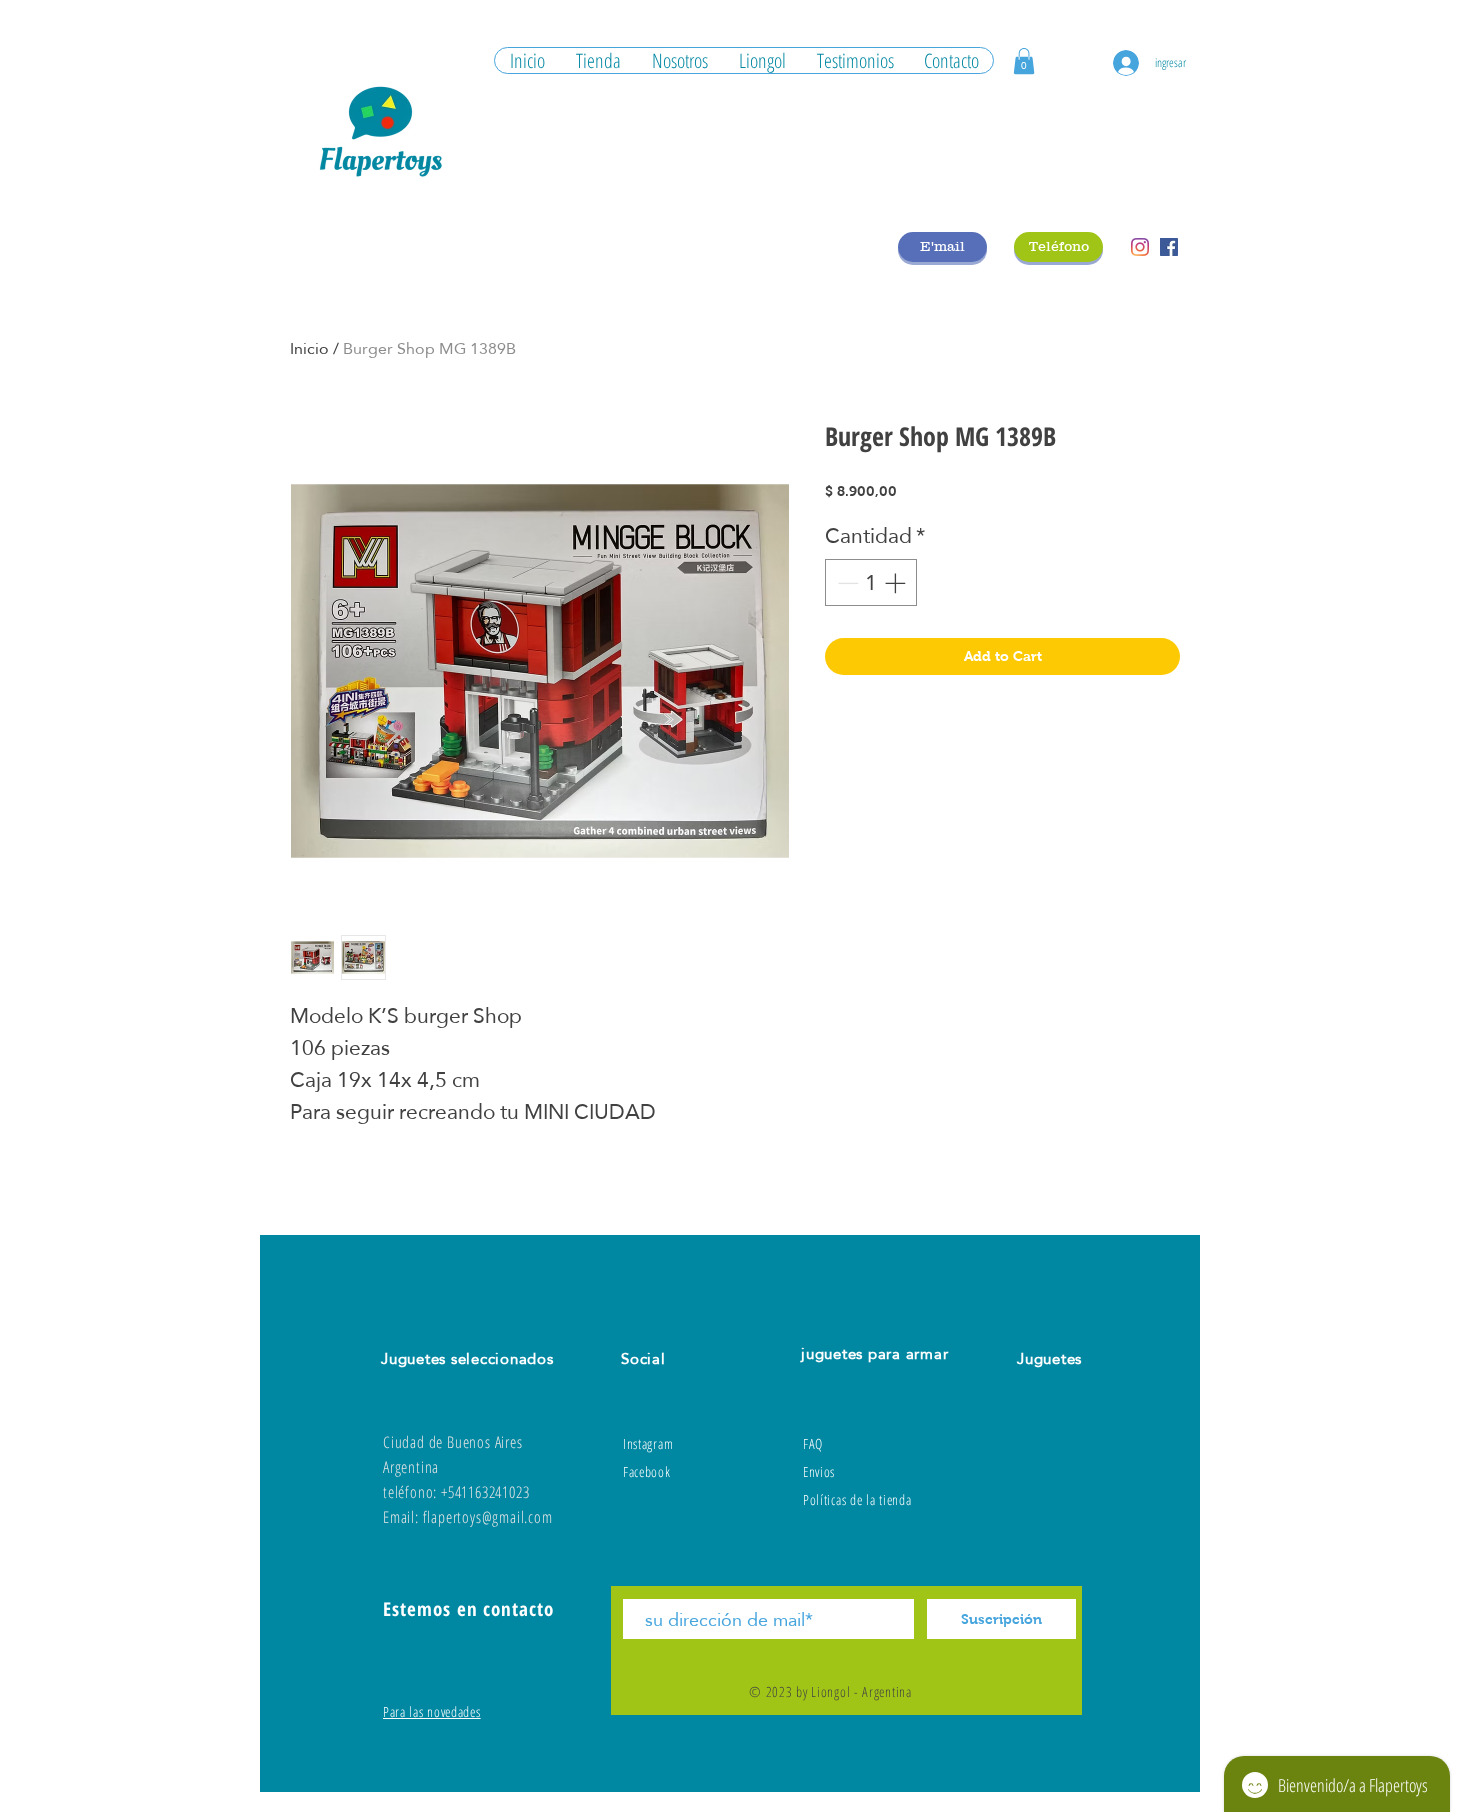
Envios (819, 1471)
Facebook (647, 1471)
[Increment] (897, 583)
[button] (1024, 61)
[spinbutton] (871, 583)
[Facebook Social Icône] (1169, 247)
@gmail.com (517, 1517)
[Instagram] (1140, 247)
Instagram (648, 1443)
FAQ (813, 1443)
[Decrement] (846, 583)
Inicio (309, 348)
